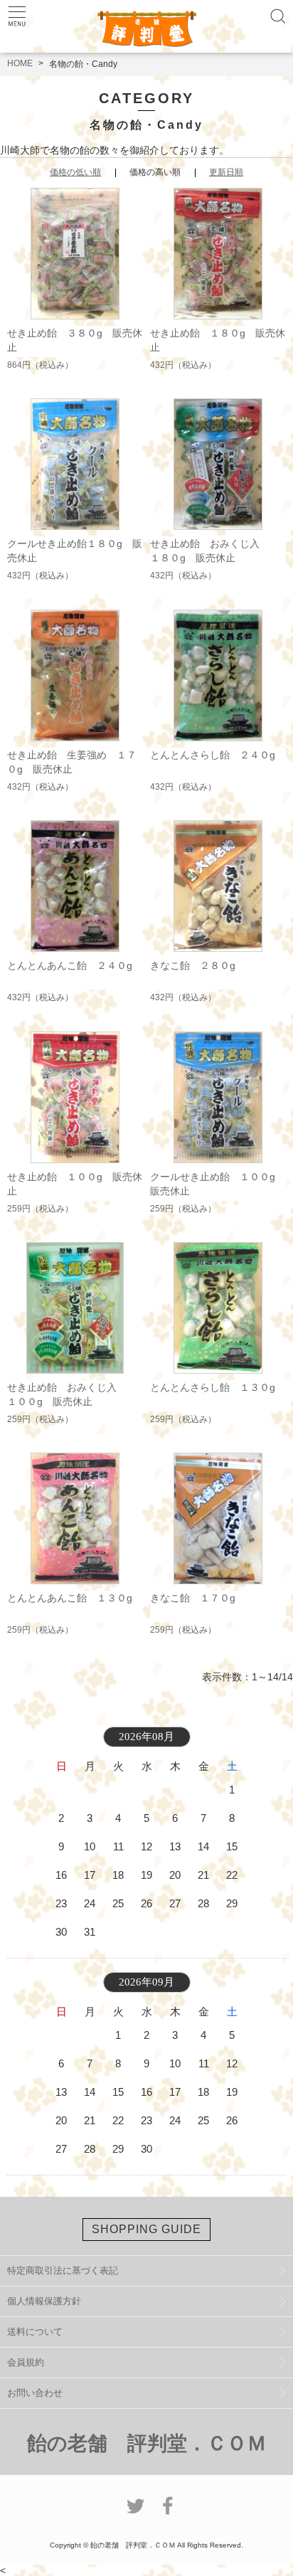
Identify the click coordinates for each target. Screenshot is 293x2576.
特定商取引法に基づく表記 (63, 2270)
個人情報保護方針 (44, 2301)
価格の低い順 (75, 172)
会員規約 (26, 2362)
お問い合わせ (35, 2393)
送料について (35, 2332)
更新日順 (226, 172)
